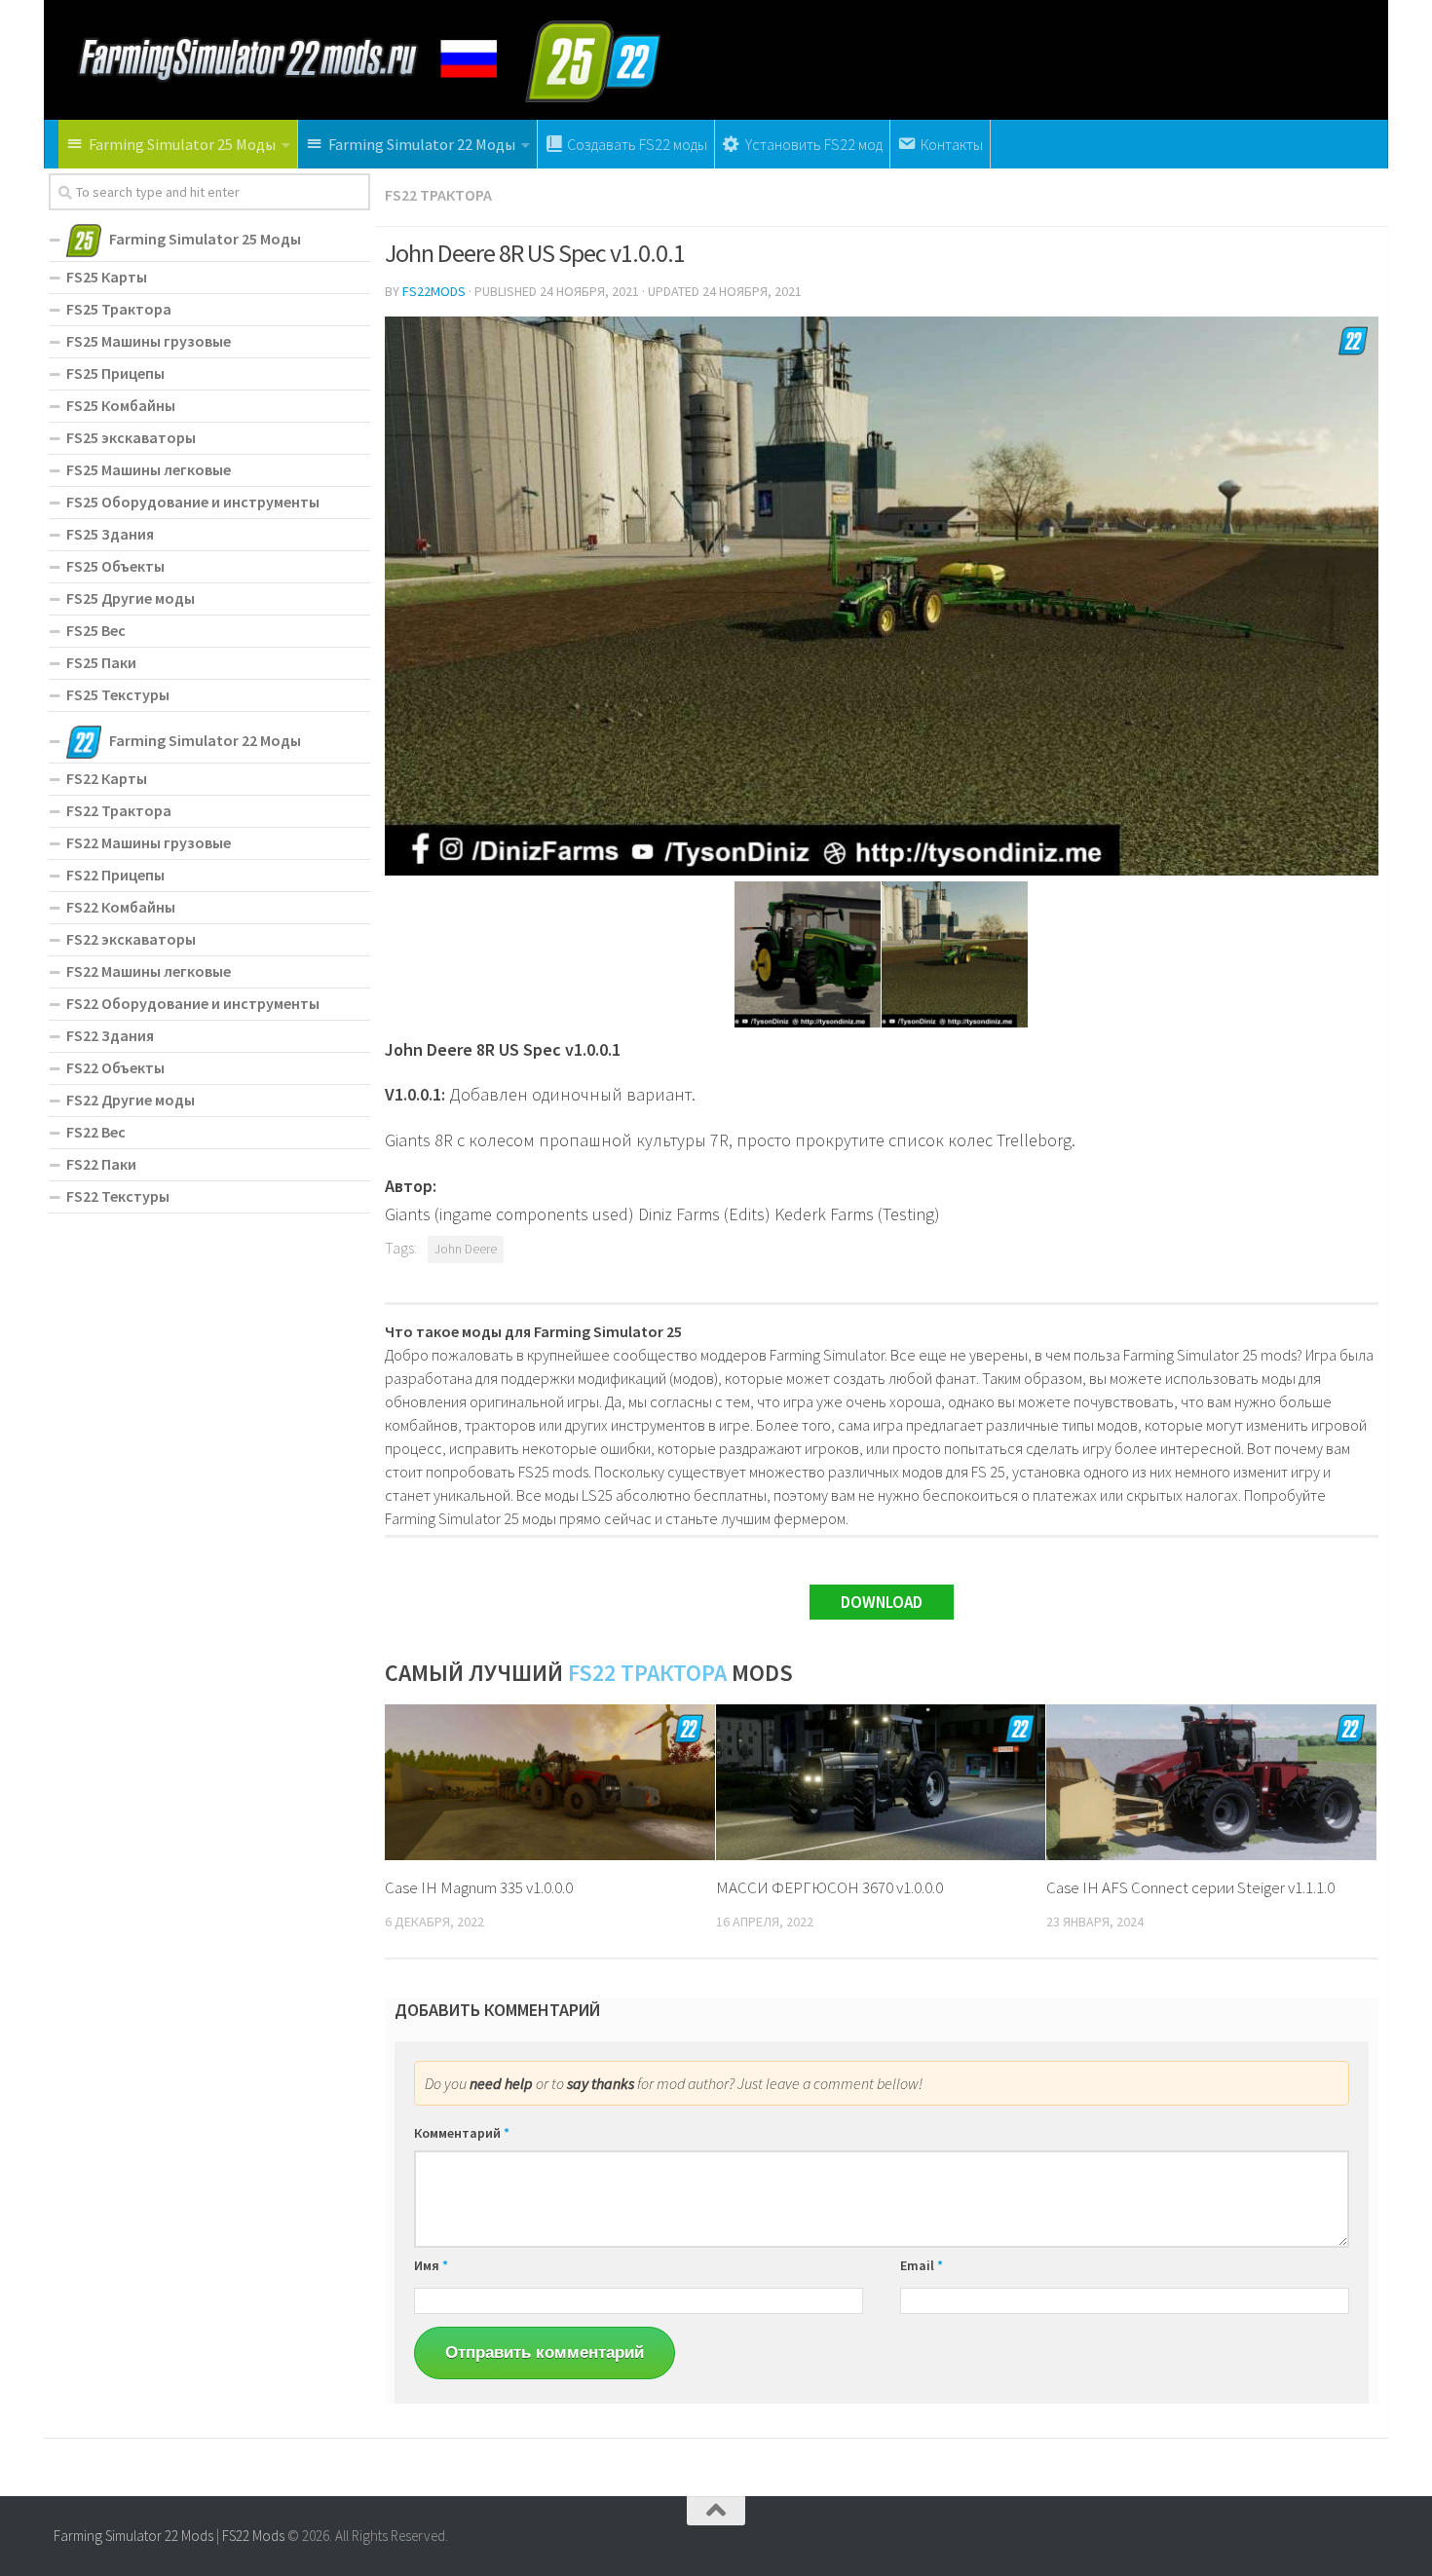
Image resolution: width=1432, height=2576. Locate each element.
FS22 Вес (96, 1132)
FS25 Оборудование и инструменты (193, 502)
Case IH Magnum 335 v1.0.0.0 (479, 1887)
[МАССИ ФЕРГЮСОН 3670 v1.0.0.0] (881, 1782)
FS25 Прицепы (115, 373)
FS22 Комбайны (121, 907)
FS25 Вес (96, 630)
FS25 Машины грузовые (149, 341)
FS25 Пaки (101, 662)
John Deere (466, 1249)
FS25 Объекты (115, 566)
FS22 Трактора (438, 195)
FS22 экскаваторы (131, 939)
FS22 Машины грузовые (149, 842)
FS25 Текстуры (118, 694)
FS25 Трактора (119, 309)
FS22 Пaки (101, 1164)
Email (922, 2265)
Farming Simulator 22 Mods (133, 2536)
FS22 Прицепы (115, 875)
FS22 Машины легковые (149, 971)
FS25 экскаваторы (131, 437)
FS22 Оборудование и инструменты (193, 1003)
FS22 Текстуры (118, 1196)
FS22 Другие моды (131, 1100)
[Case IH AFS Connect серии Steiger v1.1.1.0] (1211, 1782)
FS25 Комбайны (121, 405)
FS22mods (434, 291)
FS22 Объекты (115, 1067)
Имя (431, 2265)
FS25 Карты (107, 277)
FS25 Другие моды (131, 598)
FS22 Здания (110, 1035)
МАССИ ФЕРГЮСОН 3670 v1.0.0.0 (829, 1887)
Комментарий (462, 2133)
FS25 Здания (110, 534)
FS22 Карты (107, 778)
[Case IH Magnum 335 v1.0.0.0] (550, 1782)
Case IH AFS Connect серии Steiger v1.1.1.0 (1190, 1887)
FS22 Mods (253, 2536)
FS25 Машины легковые (149, 469)
